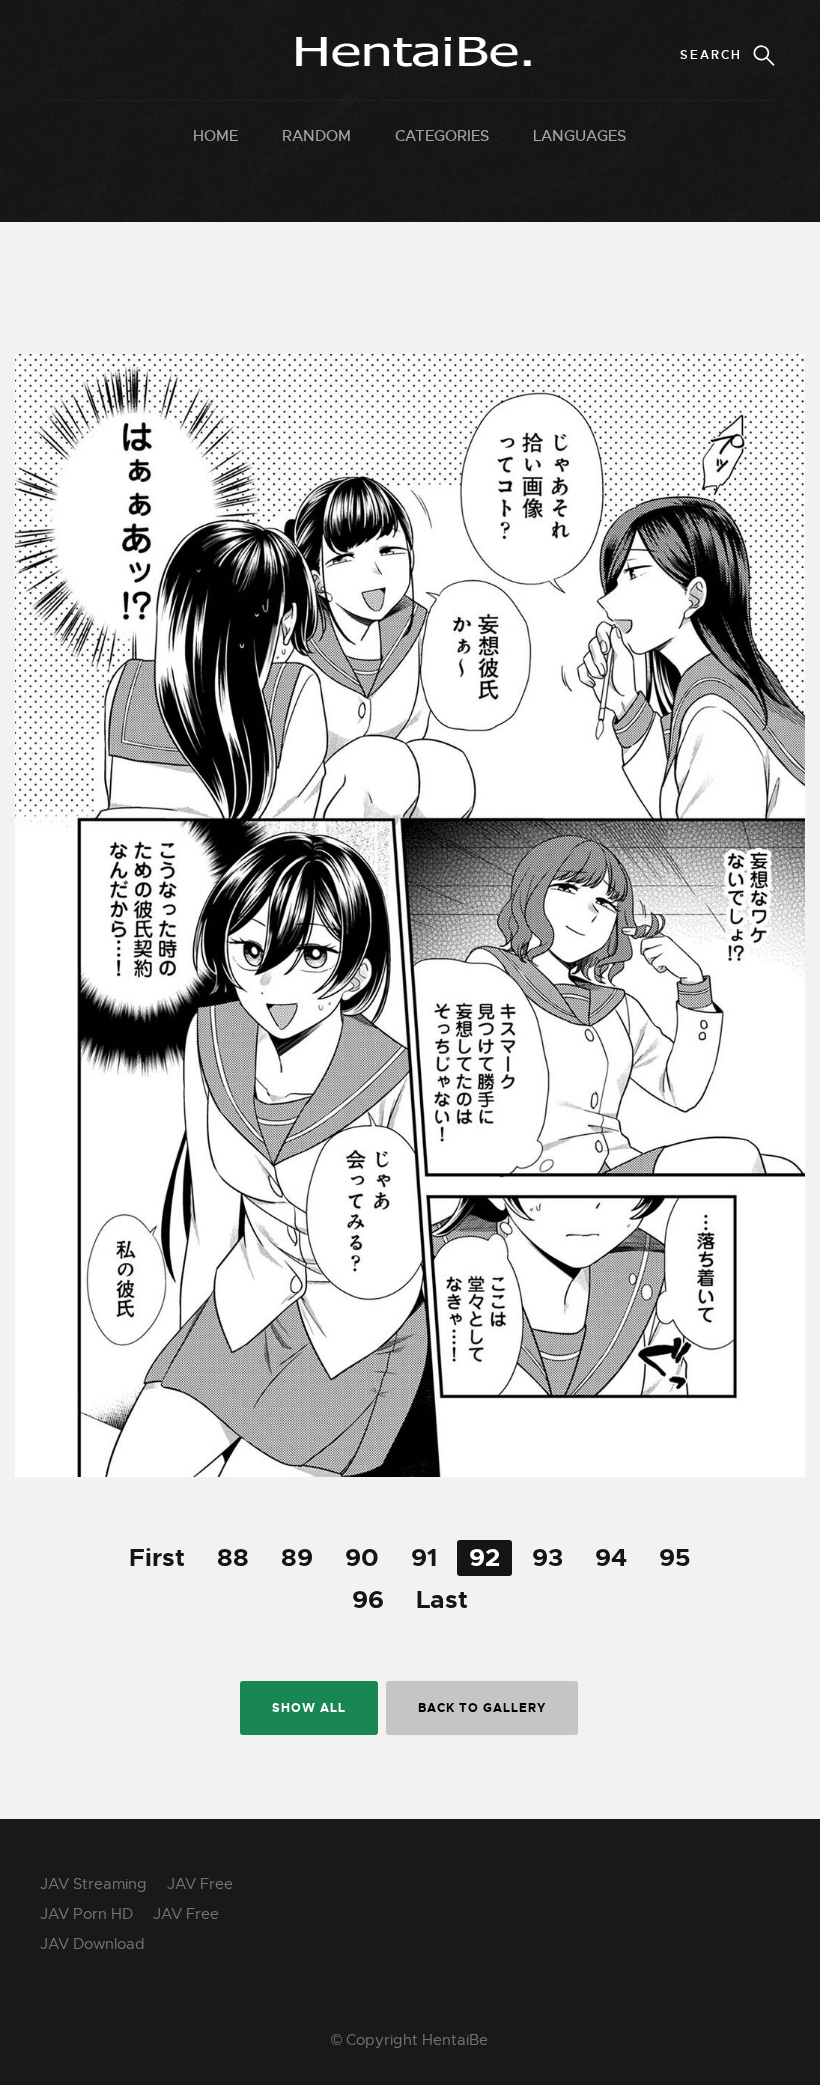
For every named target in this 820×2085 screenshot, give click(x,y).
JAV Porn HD (86, 1914)
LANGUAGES (579, 135)
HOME (215, 135)
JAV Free (200, 1884)
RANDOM (316, 135)
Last (442, 1600)
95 (674, 1558)
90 (362, 1558)
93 (547, 1558)
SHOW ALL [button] (309, 1708)
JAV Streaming (93, 1884)
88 (233, 1558)
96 (368, 1600)
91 (424, 1558)
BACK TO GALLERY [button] (482, 1708)
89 (297, 1558)
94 (611, 1558)
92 (484, 1558)
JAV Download (92, 1944)
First (157, 1558)
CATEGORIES (442, 135)
